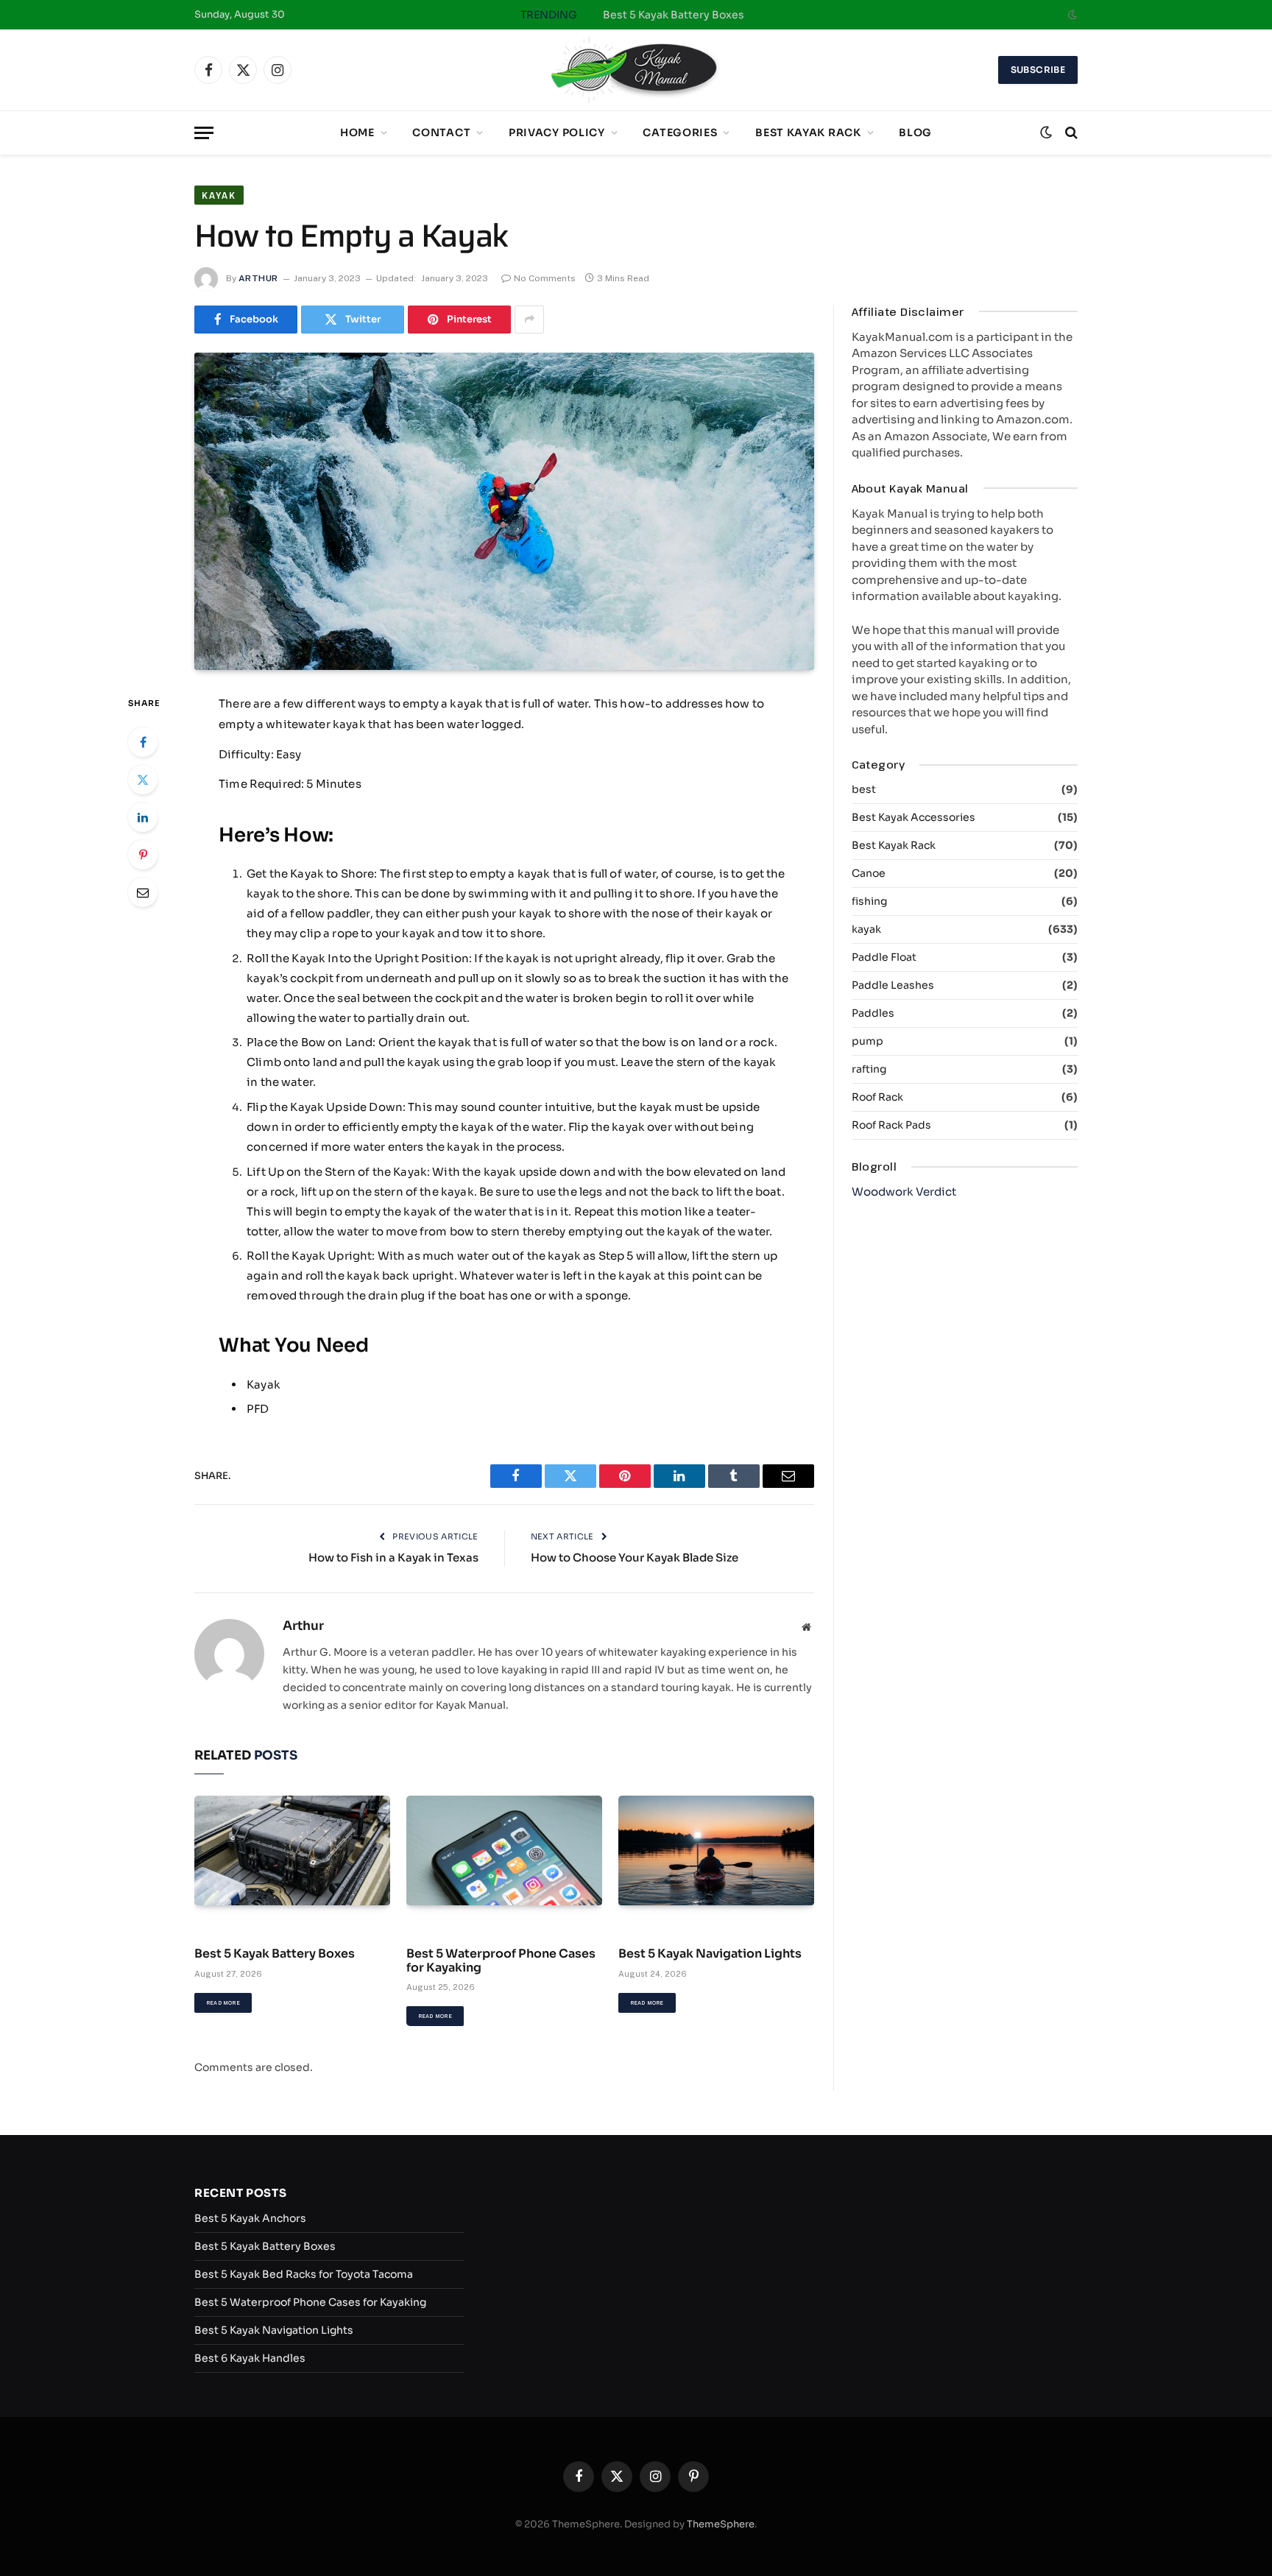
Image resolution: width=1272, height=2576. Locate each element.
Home (357, 133)
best (864, 789)
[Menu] (204, 133)
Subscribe (1038, 70)
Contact (441, 133)
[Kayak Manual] (636, 70)
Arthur (258, 278)
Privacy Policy (557, 133)
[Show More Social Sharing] (529, 320)
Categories (680, 133)
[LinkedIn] (143, 817)
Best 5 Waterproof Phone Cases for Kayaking (501, 1961)
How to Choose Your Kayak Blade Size (635, 1557)
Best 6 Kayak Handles (250, 2358)
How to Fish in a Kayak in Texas (393, 1557)
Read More (223, 2003)
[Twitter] (143, 780)
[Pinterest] (143, 855)
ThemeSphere (721, 2524)
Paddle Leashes (893, 985)
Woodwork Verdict (904, 1192)
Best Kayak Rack (808, 133)
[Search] (1070, 133)
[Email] (143, 892)
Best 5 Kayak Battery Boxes (674, 15)
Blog (915, 133)
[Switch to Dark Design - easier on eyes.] (1071, 15)
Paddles (873, 1013)
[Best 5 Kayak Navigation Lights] (716, 1851)
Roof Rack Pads (891, 1125)
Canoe (869, 873)
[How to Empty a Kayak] (504, 511)
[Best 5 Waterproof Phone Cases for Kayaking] (504, 1851)
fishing (869, 901)
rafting (869, 1069)
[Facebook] (143, 742)
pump (868, 1041)
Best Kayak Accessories (914, 817)
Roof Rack (877, 1097)
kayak (219, 195)
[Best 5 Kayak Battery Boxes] (292, 1851)
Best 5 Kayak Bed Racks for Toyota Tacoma (304, 2274)
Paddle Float (884, 957)
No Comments (545, 278)
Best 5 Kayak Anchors (250, 2218)
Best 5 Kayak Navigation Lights (710, 1954)
